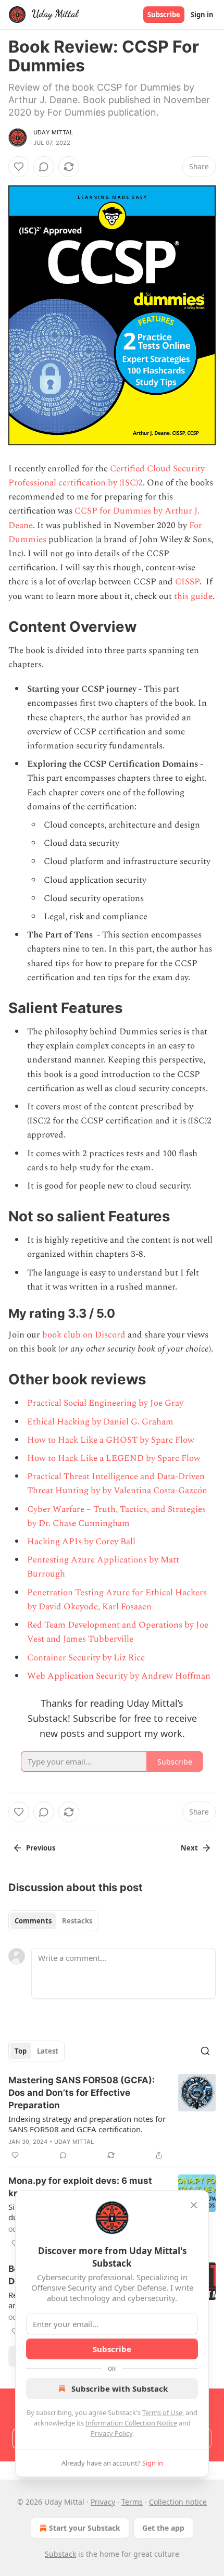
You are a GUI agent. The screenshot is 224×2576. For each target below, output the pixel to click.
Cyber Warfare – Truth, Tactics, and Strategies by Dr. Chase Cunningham (116, 1516)
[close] (194, 2205)
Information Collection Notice (131, 2423)
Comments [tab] (33, 1921)
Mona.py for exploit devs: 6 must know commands (80, 2187)
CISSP (187, 582)
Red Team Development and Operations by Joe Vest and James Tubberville (118, 1632)
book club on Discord (84, 1335)
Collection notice (178, 2502)
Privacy (103, 2502)
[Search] (205, 2051)
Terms (132, 2502)
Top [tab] (21, 2051)
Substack (60, 2554)
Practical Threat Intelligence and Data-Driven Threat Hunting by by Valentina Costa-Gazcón (117, 1484)
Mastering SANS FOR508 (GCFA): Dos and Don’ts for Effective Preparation (82, 2093)
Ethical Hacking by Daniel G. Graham (100, 1422)
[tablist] (53, 1921)
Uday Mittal (53, 132)
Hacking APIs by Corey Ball (81, 1542)
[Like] (19, 167)
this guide (193, 596)
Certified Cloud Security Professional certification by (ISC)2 (107, 476)
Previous (41, 1848)
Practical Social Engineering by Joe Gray (105, 1403)
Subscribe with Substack (120, 2389)
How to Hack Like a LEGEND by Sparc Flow (114, 1458)
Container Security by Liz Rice (86, 1658)
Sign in (202, 15)
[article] (112, 2118)
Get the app (163, 2528)
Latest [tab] (48, 2051)
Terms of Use (162, 2412)
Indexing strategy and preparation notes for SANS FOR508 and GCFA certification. (87, 2124)
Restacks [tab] (77, 1921)
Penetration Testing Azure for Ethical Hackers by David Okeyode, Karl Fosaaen (117, 1600)
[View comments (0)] (44, 167)
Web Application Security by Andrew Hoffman (119, 1676)
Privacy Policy (111, 2433)
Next (189, 1848)
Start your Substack (85, 2528)
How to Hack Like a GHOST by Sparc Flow (111, 1440)
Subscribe (164, 15)
